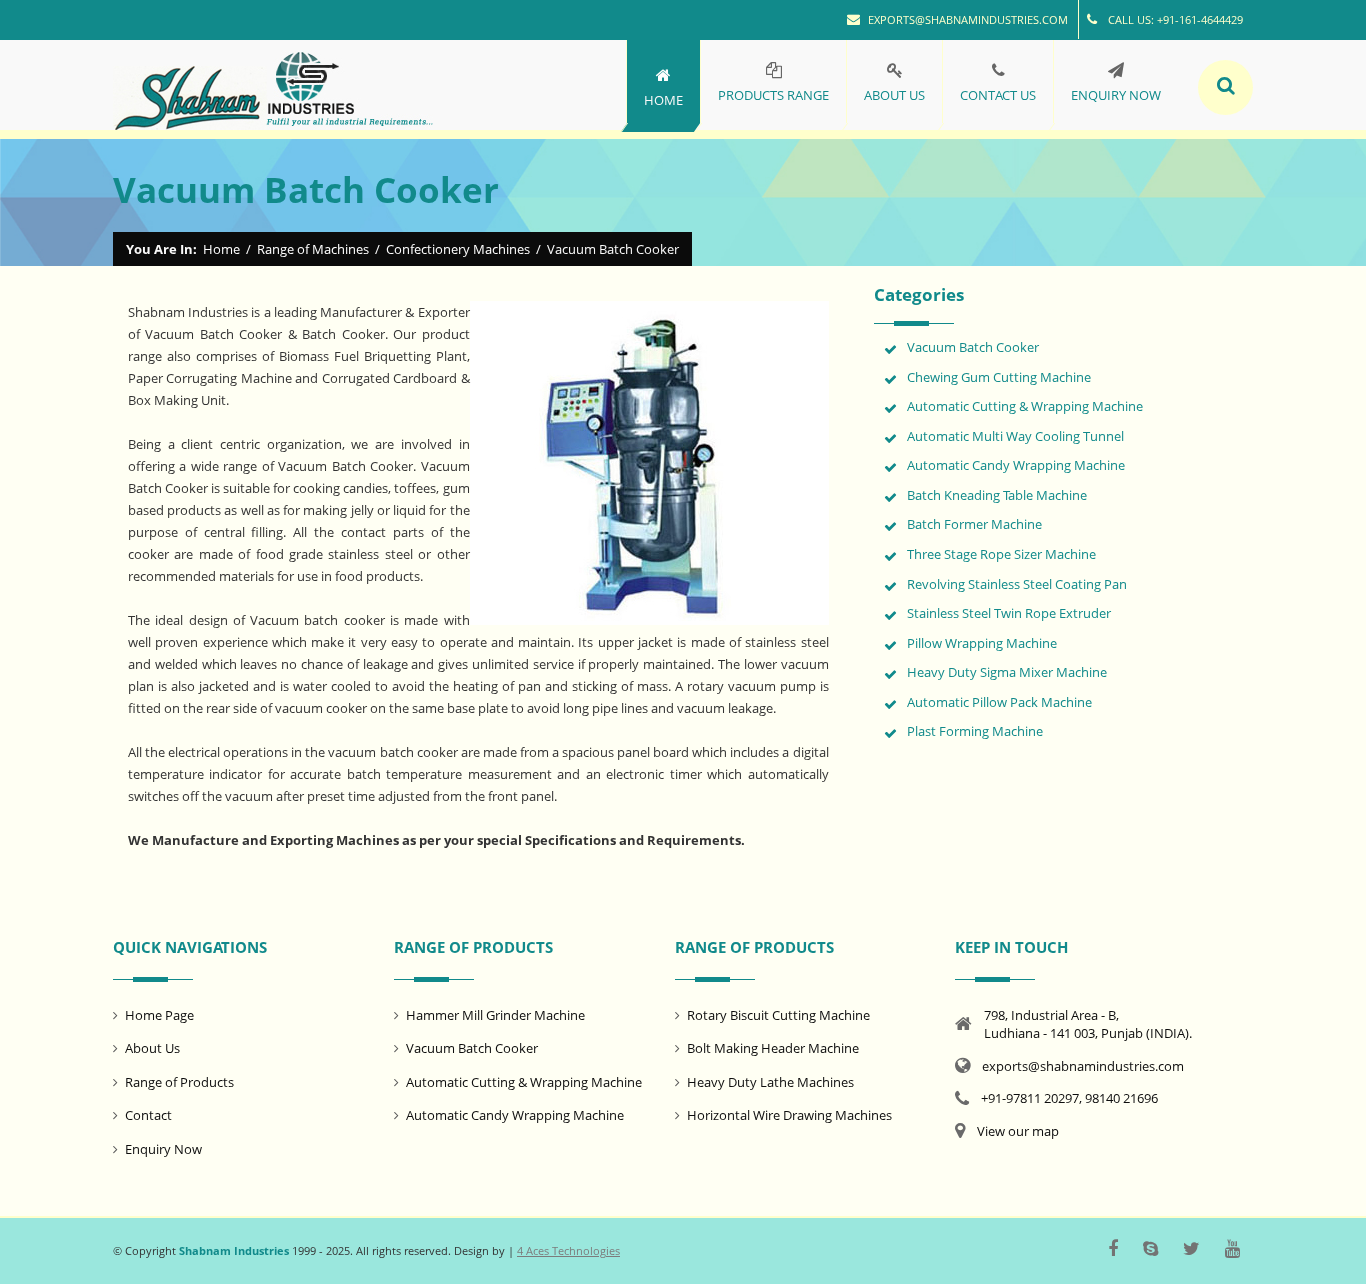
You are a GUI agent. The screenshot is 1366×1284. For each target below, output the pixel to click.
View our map (1018, 1131)
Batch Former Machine (974, 524)
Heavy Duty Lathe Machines (770, 1082)
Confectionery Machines (458, 249)
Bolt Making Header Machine (773, 1048)
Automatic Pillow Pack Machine (999, 702)
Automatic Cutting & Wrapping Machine (1025, 406)
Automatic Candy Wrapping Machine (1016, 465)
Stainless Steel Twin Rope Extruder (1009, 613)
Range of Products (179, 1082)
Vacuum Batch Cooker (973, 347)
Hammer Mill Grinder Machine (495, 1015)
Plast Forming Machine (975, 731)
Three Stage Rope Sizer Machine (1001, 554)
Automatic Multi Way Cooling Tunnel (1015, 436)
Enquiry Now (163, 1149)
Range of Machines (313, 249)
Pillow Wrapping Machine (982, 643)
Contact (148, 1115)
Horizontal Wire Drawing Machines (789, 1115)
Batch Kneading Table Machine (997, 495)
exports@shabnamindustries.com (968, 19)
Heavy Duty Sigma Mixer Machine (1007, 672)
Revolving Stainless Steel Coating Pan (1017, 584)
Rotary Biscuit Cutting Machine (778, 1015)
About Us (152, 1048)
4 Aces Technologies (568, 1250)
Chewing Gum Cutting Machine (999, 377)
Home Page (159, 1015)
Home (221, 249)
